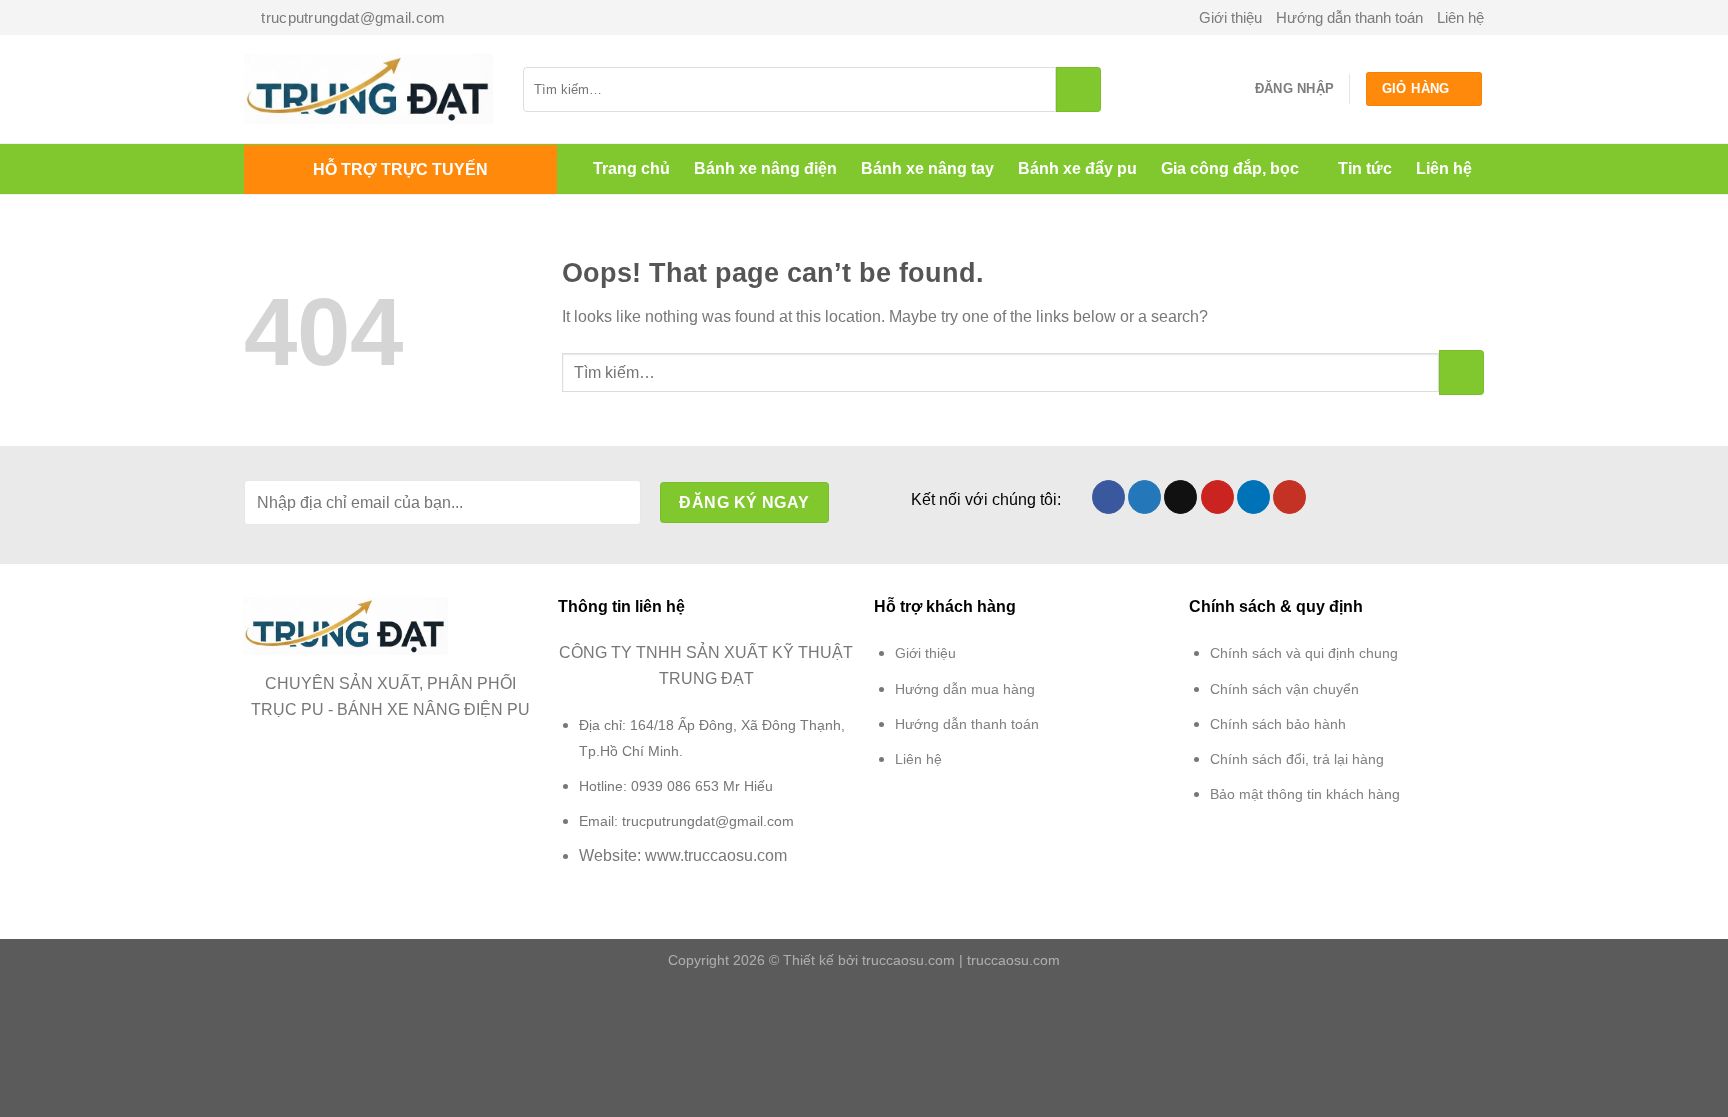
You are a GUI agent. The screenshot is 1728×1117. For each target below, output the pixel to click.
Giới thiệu (1230, 17)
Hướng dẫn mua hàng (965, 689)
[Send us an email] (1180, 497)
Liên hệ (1460, 17)
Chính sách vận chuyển (1284, 689)
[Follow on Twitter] (1144, 497)
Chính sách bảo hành (1278, 724)
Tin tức (1365, 168)
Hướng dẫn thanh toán (1349, 17)
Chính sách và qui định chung (1304, 653)
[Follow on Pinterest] (1217, 497)
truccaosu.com (908, 960)
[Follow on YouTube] (1289, 497)
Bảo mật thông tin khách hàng (1305, 794)
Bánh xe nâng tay (927, 168)
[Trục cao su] (368, 89)
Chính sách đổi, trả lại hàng (1297, 759)
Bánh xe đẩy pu (1077, 168)
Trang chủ (631, 168)
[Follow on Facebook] (1108, 497)
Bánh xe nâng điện (765, 168)
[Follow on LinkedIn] (1253, 497)
